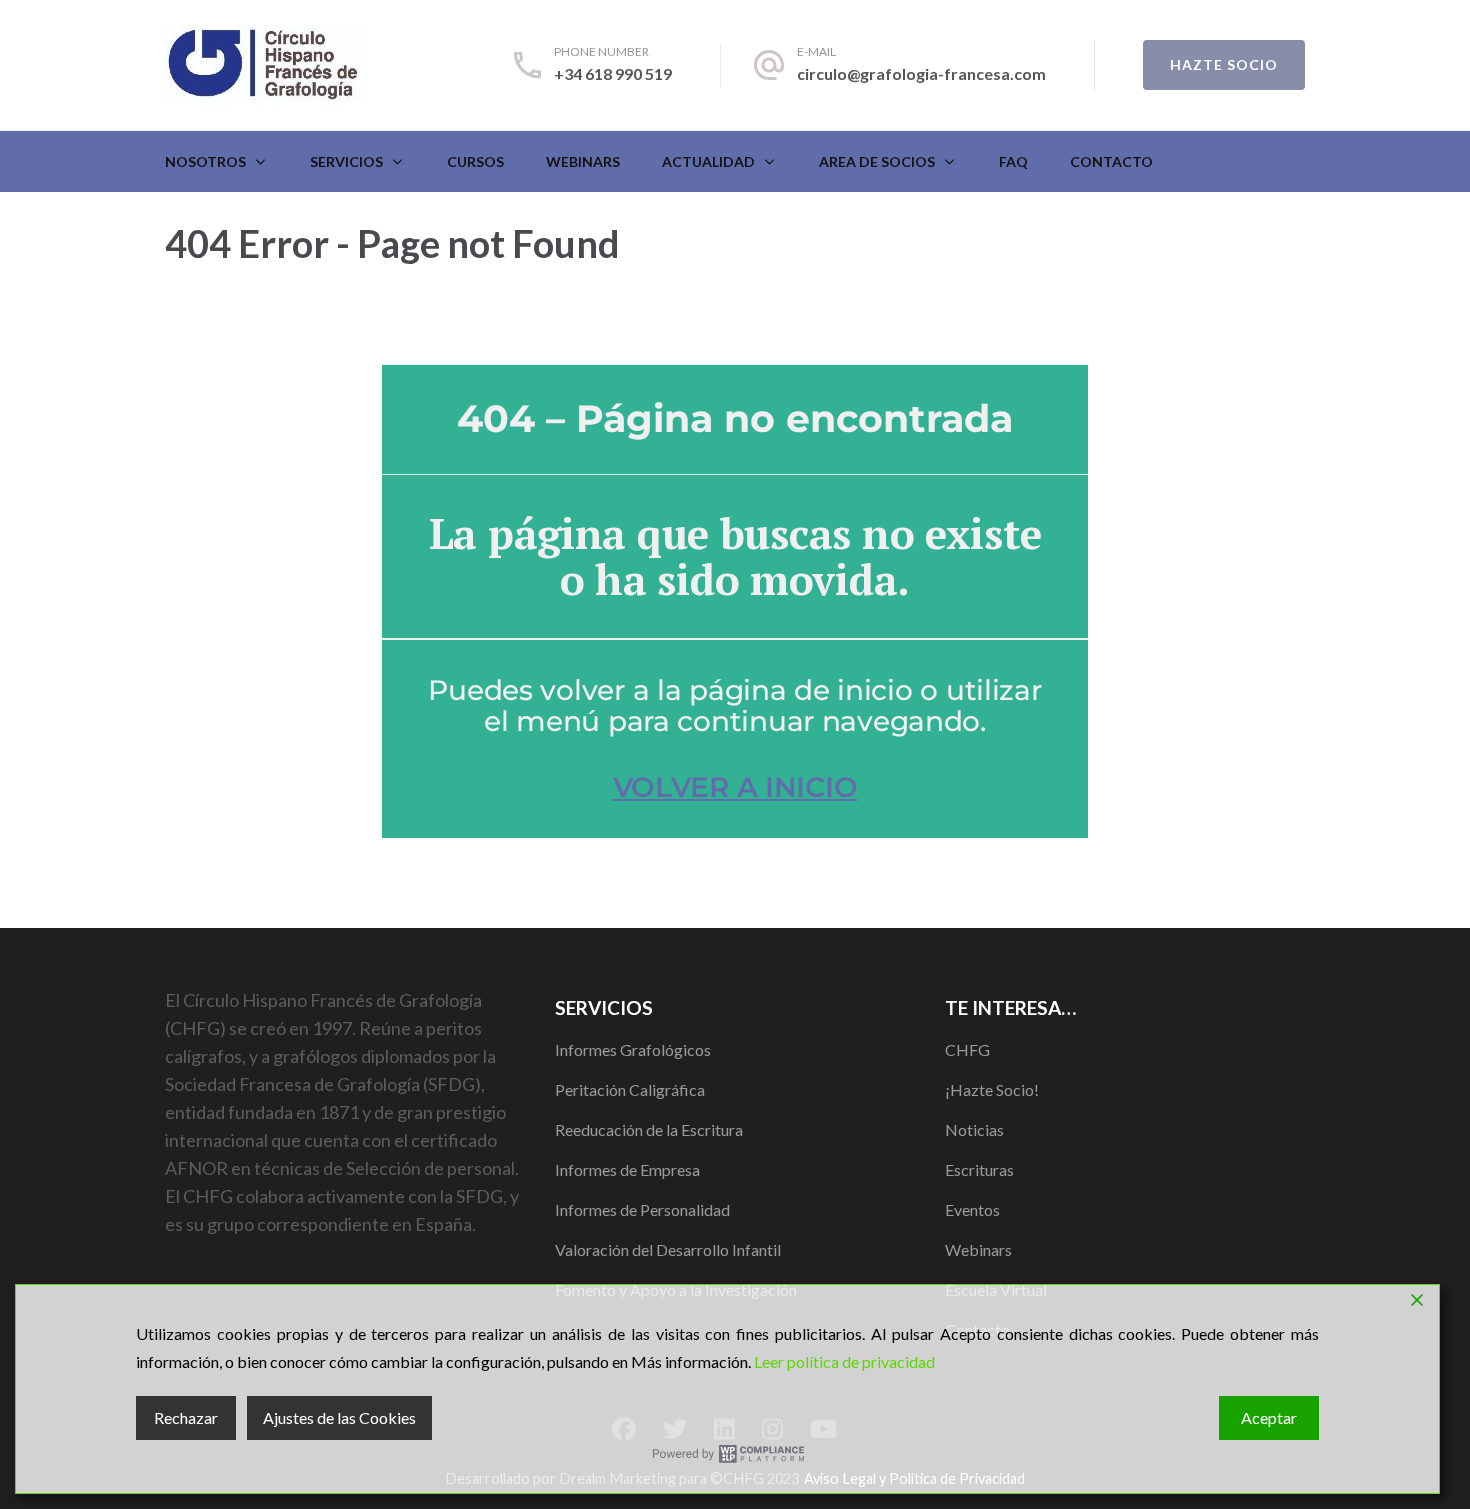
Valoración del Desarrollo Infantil (668, 1249)
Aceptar (1269, 1417)
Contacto (1111, 161)
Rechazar (186, 1417)
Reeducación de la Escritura (649, 1129)
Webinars (583, 161)
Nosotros (205, 161)
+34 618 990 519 (613, 73)
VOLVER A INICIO (735, 787)
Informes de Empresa (627, 1169)
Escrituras (979, 1169)
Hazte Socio (1224, 64)
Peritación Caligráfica (630, 1089)
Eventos (972, 1209)
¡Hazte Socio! (992, 1089)
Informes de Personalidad (642, 1209)
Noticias (974, 1129)
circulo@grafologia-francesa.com (921, 73)
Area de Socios (877, 161)
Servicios (346, 161)
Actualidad (708, 161)
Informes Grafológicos (633, 1049)
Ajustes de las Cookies (339, 1417)
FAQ (1013, 161)
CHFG (967, 1049)
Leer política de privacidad (844, 1361)
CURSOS (475, 161)
